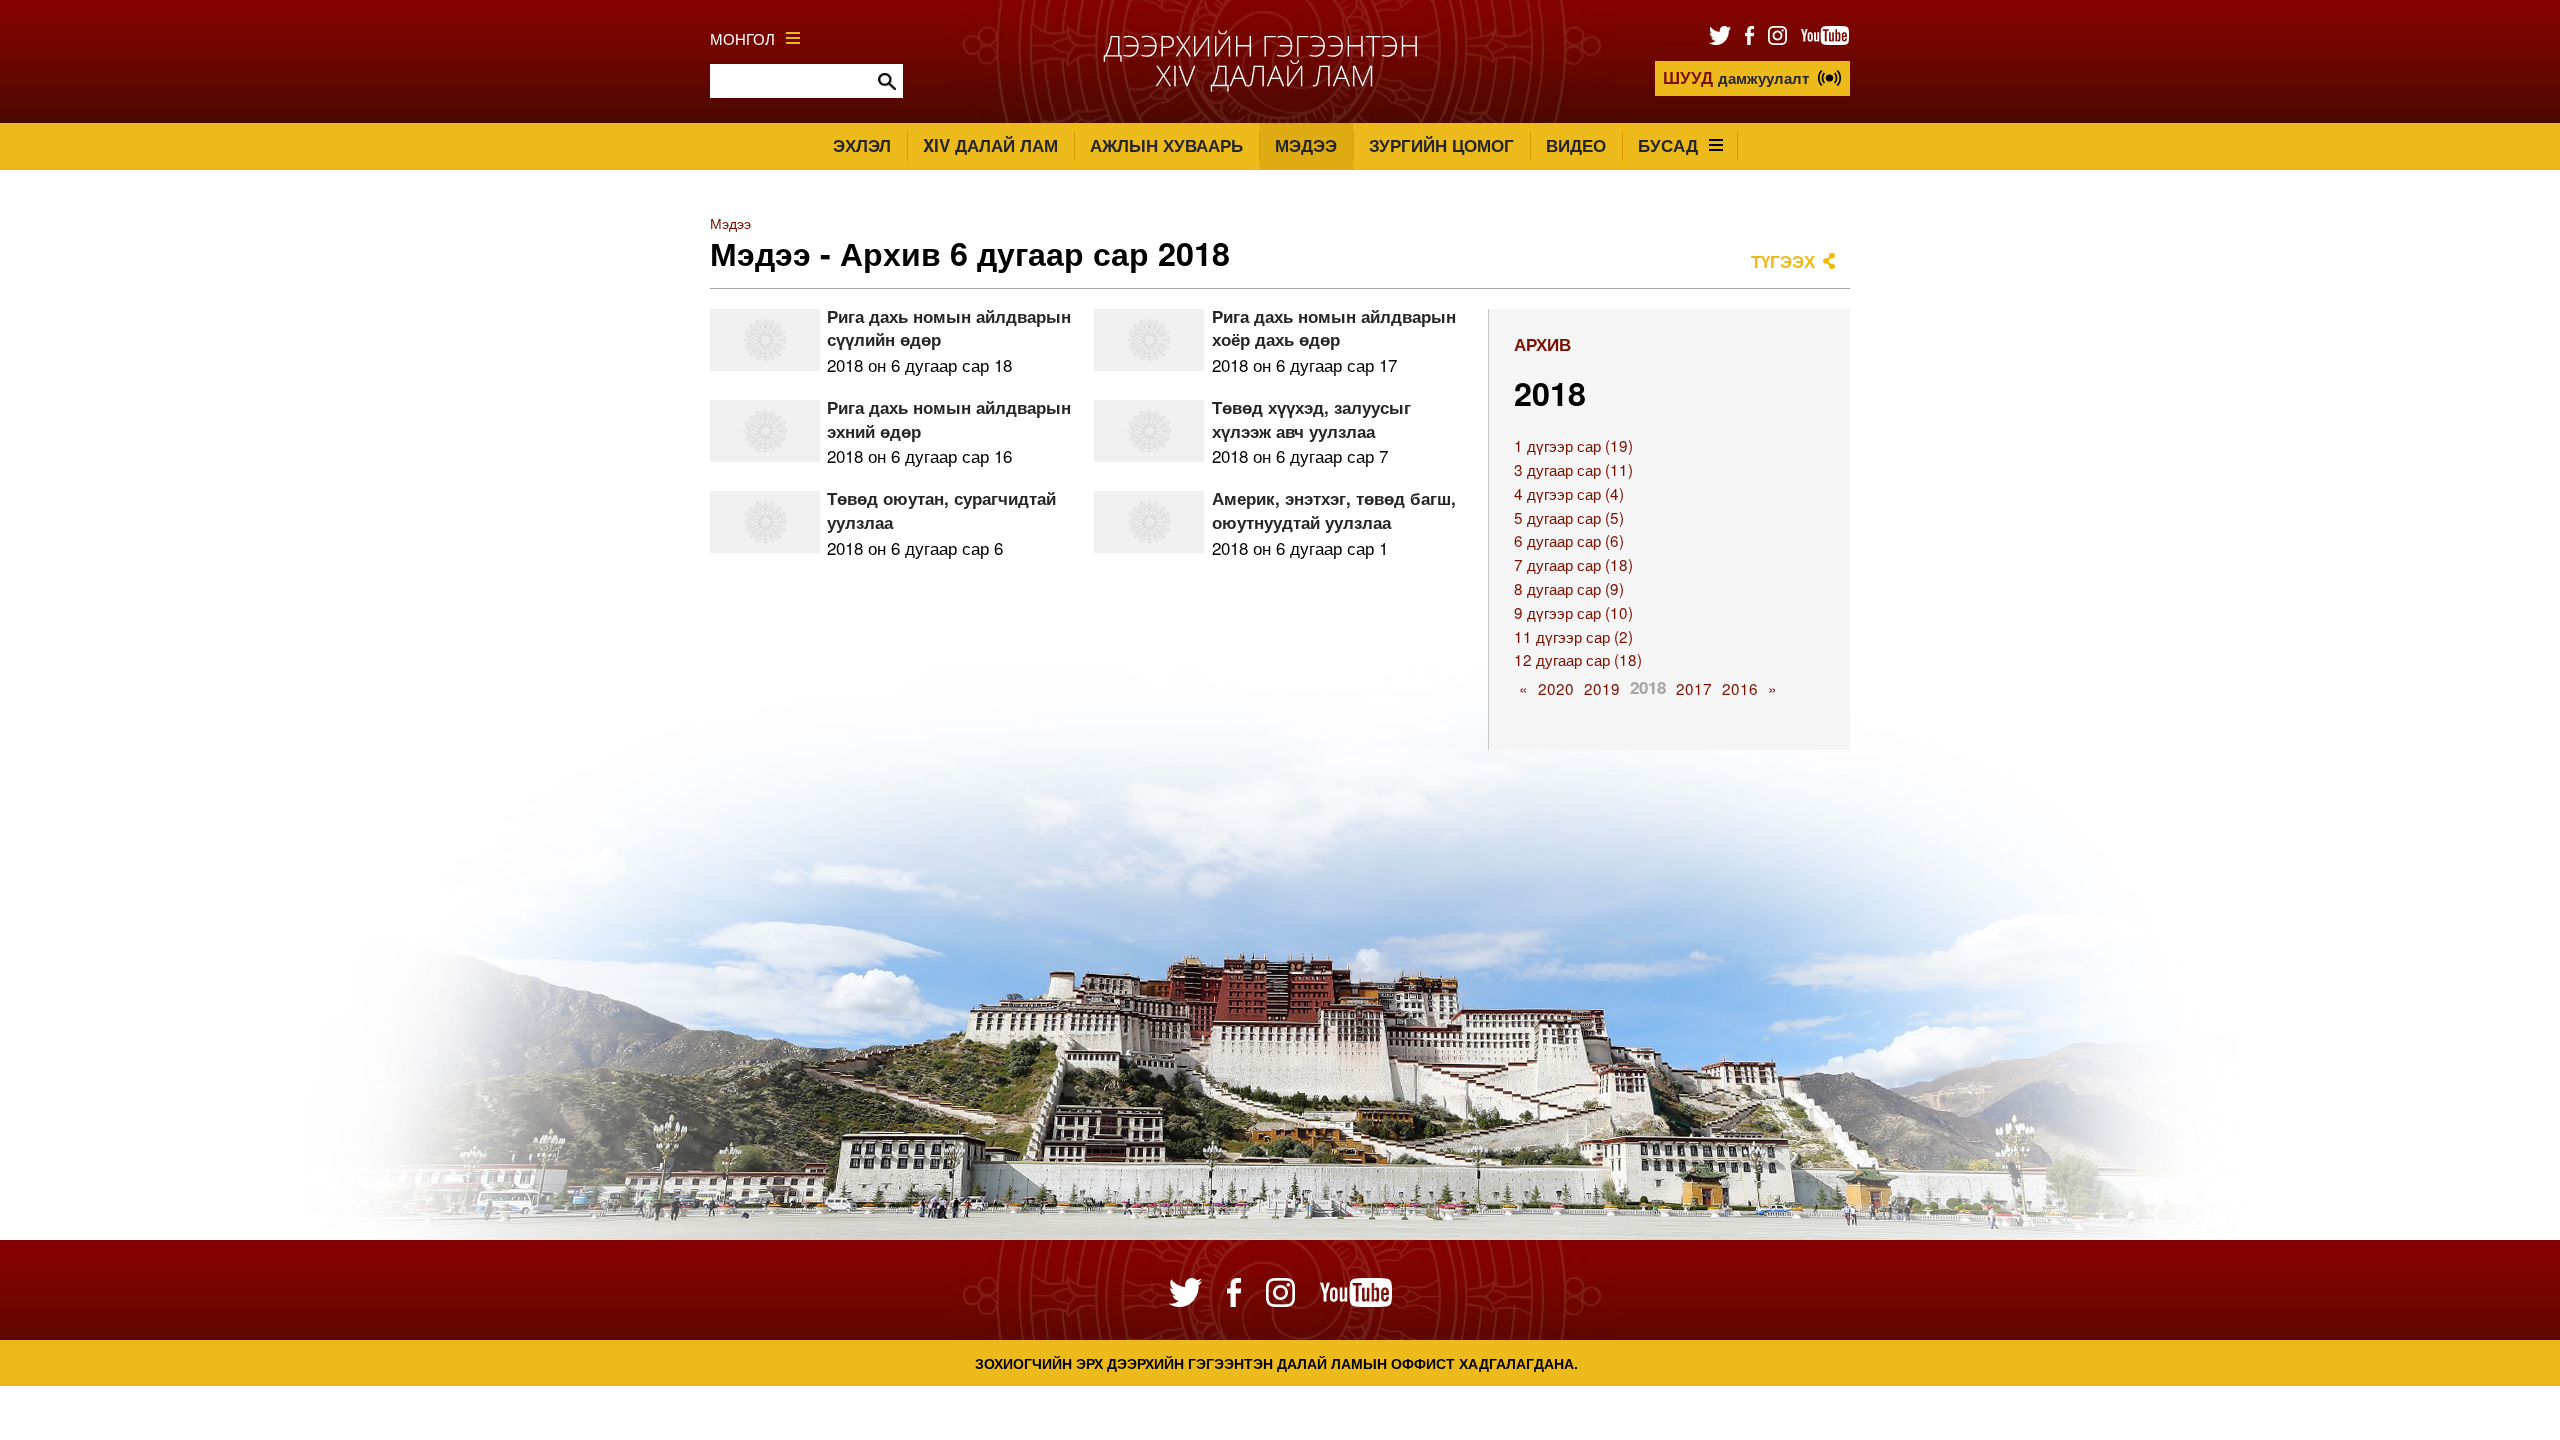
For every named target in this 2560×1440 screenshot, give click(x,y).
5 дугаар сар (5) (1569, 517)
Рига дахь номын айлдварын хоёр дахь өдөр (1334, 328)
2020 (1556, 688)
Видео (1576, 145)
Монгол (742, 38)
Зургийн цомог (1441, 145)
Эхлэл (862, 145)
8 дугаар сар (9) (1569, 588)
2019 (1602, 688)
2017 (1694, 688)
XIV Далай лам (990, 145)
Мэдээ (1306, 145)
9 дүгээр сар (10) (1573, 612)
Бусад (1668, 145)
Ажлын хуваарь (1166, 145)
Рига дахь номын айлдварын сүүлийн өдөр (949, 328)
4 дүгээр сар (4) (1569, 493)
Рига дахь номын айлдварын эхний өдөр (949, 419)
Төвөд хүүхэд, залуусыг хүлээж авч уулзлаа (1311, 419)
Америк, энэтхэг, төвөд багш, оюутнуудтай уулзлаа (1334, 510)
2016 (1740, 688)
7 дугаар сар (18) (1573, 564)
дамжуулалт (1736, 77)
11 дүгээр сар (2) (1573, 636)
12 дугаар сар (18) (1578, 659)
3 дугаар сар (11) (1573, 469)
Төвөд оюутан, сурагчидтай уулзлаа (941, 510)
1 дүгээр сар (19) (1573, 445)
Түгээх (1783, 261)
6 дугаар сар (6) (1569, 540)
